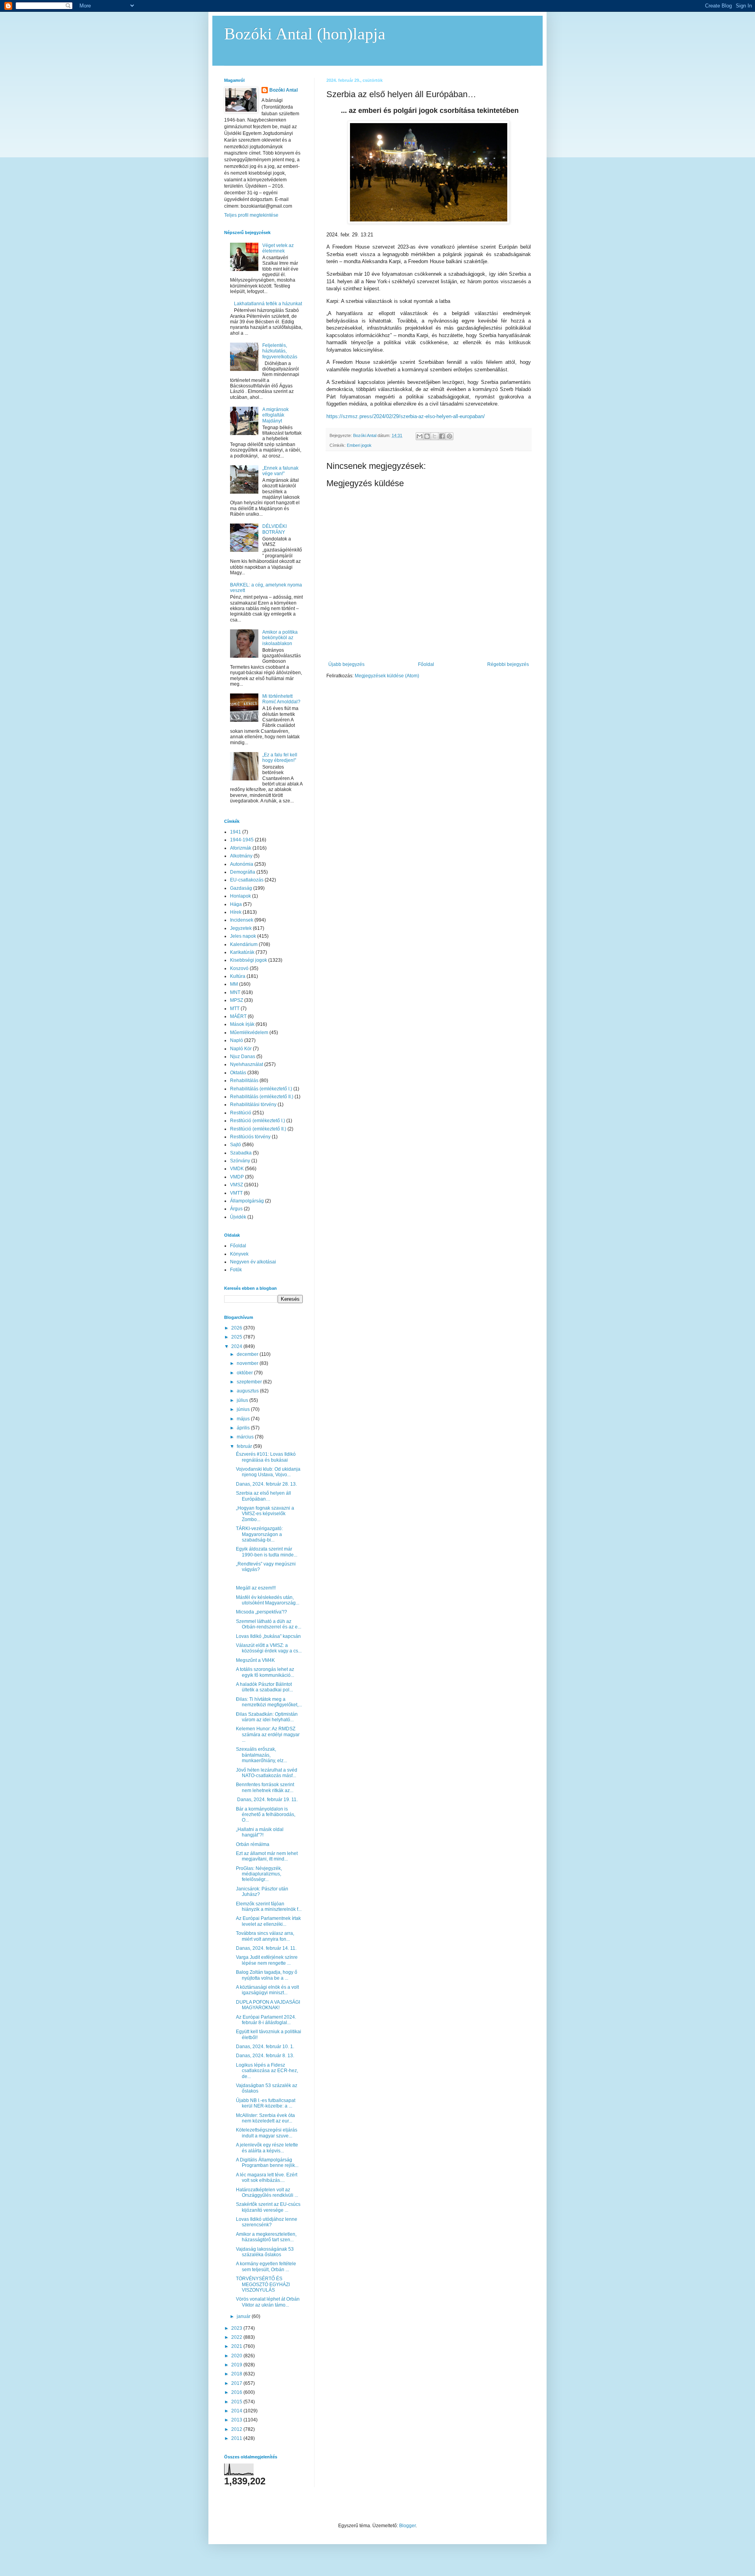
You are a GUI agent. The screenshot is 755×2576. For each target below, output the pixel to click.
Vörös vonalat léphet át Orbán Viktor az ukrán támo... (268, 2302)
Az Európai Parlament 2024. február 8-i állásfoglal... (266, 2020)
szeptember (250, 1382)
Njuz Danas (243, 1057)
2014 (237, 2411)
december (248, 1354)
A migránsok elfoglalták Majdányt (275, 415)
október (245, 1373)
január (244, 2316)
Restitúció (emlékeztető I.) (258, 1121)
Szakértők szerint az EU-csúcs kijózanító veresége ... (268, 2207)
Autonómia (242, 864)
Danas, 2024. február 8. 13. (265, 2056)
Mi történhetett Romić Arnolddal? (281, 699)
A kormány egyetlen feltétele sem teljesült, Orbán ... (266, 2266)
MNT (235, 992)
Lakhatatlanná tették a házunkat (268, 304)
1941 (236, 832)
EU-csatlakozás (247, 880)
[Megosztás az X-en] (435, 436)
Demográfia (243, 872)
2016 (237, 2392)
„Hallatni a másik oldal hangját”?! (260, 1832)
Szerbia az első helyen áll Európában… (263, 1496)
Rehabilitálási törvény (253, 1105)
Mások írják (242, 1024)
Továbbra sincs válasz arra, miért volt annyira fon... (265, 1936)
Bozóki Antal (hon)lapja (305, 34)
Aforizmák (241, 848)
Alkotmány (241, 856)
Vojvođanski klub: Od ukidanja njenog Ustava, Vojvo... (268, 1472)
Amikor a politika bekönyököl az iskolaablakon (280, 638)
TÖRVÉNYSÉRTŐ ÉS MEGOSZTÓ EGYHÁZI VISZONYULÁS (263, 2284)
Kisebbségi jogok (249, 960)
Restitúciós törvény (250, 1137)
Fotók (236, 1270)
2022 (237, 2337)
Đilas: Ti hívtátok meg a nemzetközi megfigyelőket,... (269, 1702)
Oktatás (238, 1073)
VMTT (236, 1193)
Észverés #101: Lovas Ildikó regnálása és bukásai (266, 1457)
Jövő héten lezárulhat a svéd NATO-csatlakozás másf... (267, 1773)
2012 (237, 2429)
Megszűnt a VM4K (255, 1660)
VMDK (237, 1169)
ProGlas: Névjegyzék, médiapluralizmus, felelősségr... (259, 1874)
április (244, 1428)
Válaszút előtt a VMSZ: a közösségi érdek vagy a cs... (269, 1648)
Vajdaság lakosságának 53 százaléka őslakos (265, 2252)
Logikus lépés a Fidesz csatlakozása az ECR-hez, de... (267, 2071)
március (246, 1437)
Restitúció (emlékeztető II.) (258, 1129)
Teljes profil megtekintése (251, 215)
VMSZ (237, 1185)
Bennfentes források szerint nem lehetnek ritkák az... (265, 1787)
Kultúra (238, 976)
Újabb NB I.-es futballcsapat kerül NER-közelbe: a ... (266, 2103)
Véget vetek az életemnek (278, 248)
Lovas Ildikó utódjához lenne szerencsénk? (267, 2222)
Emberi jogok (359, 445)
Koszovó (239, 968)
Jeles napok (243, 936)
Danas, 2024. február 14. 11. (266, 1948)
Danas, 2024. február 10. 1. (265, 2047)
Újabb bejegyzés (346, 664)
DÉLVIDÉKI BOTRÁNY (274, 529)
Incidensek (242, 920)
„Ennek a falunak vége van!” (280, 471)
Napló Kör (241, 1049)
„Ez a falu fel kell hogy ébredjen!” (280, 758)
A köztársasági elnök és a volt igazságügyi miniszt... (267, 1990)
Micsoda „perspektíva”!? (261, 1612)
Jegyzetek (241, 928)
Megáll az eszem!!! (256, 1588)
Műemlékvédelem (249, 1033)
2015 (237, 2402)
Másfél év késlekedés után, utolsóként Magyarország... (268, 1600)
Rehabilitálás (244, 1081)
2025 (237, 1337)
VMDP (237, 1177)
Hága (236, 904)
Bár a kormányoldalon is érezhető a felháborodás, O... (266, 1815)
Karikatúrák (242, 952)
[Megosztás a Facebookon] (442, 436)
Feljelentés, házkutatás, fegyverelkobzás (280, 351)
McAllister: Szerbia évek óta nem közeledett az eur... (265, 2118)
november (248, 1363)
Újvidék (238, 1217)
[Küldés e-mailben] (420, 436)
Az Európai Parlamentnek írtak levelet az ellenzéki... (268, 1921)
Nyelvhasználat (247, 1064)
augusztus (248, 1391)
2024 (237, 1346)
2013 (237, 2420)
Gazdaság (241, 888)
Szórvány (240, 1161)
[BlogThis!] (427, 436)
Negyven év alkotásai (253, 1262)
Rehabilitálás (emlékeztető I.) (261, 1089)
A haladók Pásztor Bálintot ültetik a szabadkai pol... (264, 1687)
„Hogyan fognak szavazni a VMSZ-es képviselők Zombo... (265, 1514)
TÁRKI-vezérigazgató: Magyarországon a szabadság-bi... (259, 1534)
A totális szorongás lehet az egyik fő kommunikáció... (265, 1672)
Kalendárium (244, 944)
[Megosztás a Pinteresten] (449, 436)
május (244, 1419)
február (245, 1446)
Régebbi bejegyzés (508, 664)
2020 (237, 2356)
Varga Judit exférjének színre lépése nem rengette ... (267, 1960)
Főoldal (426, 664)
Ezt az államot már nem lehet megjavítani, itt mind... (267, 1856)
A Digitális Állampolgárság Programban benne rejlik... (267, 2163)
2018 (237, 2374)
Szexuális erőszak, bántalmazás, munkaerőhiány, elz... (261, 1755)
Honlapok (240, 896)
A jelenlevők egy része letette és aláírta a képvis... (267, 2148)
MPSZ (237, 1000)
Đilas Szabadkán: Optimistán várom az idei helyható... (267, 1717)
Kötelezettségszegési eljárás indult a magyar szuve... (267, 2133)
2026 (237, 1328)
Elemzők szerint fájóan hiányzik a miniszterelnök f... (269, 1907)
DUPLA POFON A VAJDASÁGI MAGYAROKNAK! (268, 2005)
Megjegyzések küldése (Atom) (387, 676)
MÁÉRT (238, 1016)
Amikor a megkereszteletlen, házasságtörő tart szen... (266, 2237)
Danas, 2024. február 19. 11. (267, 1800)
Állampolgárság (247, 1201)
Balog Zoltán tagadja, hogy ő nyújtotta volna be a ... (267, 1975)
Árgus (236, 1209)
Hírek (236, 912)
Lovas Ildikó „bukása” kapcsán (268, 1636)
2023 (237, 2328)
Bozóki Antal (284, 90)
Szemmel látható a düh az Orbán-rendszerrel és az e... (269, 1624)
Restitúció (241, 1113)
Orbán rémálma (253, 1844)
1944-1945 (242, 840)
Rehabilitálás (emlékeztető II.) (262, 1097)
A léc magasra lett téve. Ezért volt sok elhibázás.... (267, 2178)
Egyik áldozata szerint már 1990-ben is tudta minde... (267, 1552)
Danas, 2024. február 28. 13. (266, 1484)
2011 (237, 2438)
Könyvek (239, 1254)
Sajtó (236, 1145)
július (243, 1400)
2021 (237, 2346)
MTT (235, 1009)
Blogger (407, 2526)
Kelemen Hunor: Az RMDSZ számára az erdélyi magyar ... (268, 1734)
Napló (237, 1040)
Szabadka (241, 1153)
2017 (237, 2383)
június (244, 1409)
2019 (237, 2365)
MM (234, 984)
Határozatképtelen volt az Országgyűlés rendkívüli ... (267, 2192)
